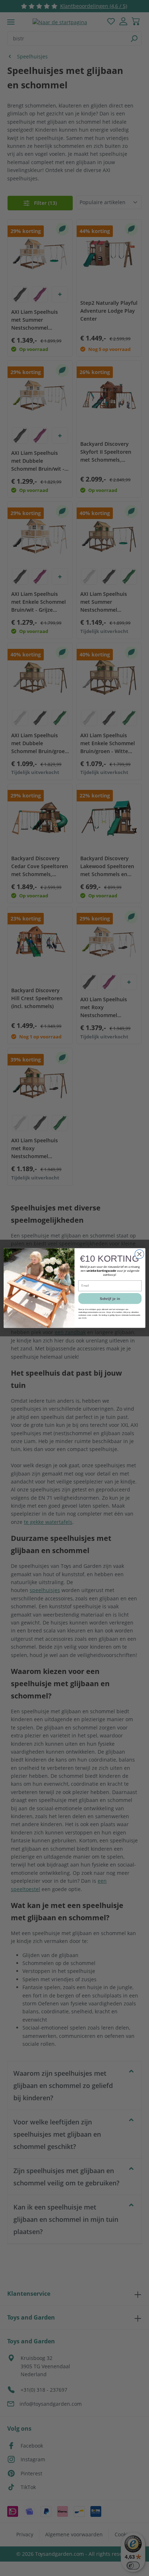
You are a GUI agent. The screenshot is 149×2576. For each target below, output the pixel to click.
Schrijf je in (110, 1298)
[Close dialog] (139, 1254)
